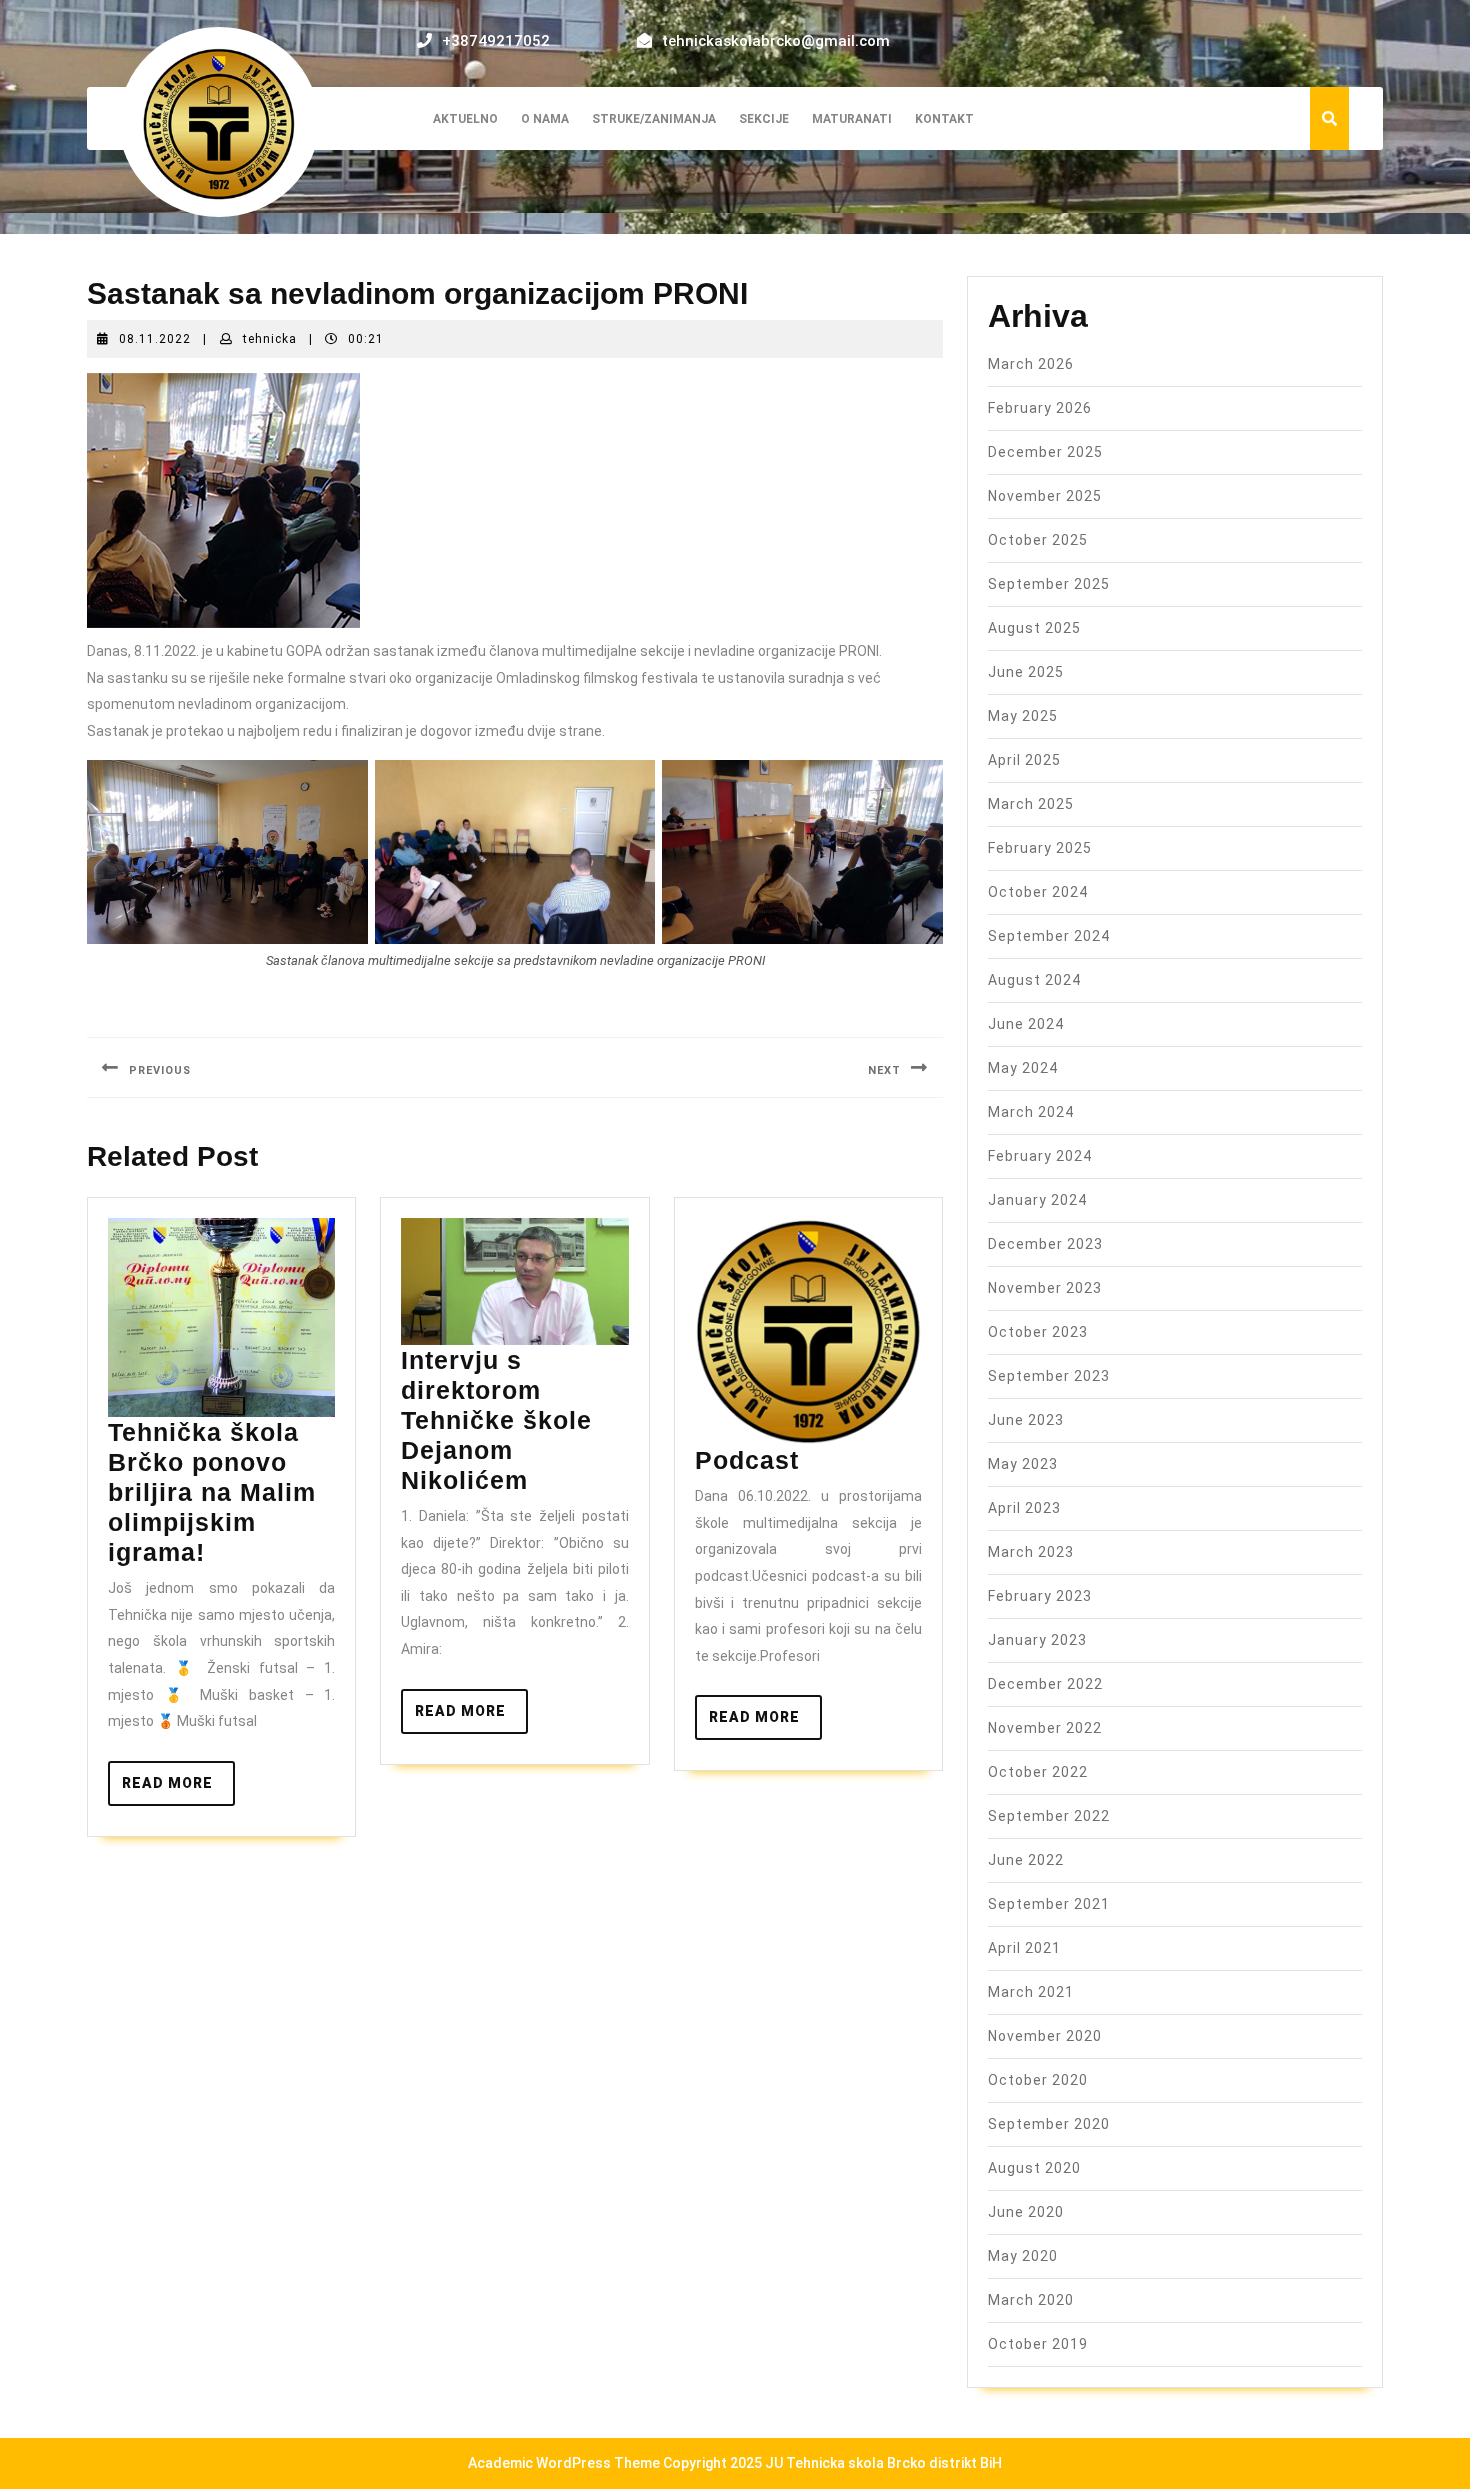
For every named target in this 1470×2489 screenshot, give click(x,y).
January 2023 (1037, 1640)
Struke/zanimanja (654, 119)
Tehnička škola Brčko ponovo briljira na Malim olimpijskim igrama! (212, 1492)
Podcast (747, 1460)
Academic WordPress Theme (564, 2463)
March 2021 (1031, 1992)
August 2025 (1034, 628)
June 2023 (1026, 1420)
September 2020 (1049, 2124)
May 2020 (1023, 2256)
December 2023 (1045, 1244)
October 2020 (1038, 2080)
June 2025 (1026, 672)
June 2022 (1026, 1860)
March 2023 (1031, 1552)
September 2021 (1049, 1904)
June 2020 (1026, 2212)
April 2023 (1024, 1508)
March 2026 (1031, 364)
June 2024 (1026, 1024)
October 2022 (1038, 1772)
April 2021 (1024, 1948)
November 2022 (1045, 1728)
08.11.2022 (155, 339)
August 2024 (1034, 980)
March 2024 (1031, 1112)
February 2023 (1040, 1596)
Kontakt (944, 119)
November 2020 (1045, 2036)
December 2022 (1045, 1684)
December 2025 (1045, 452)
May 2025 (1023, 716)
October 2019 (1038, 2344)
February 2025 (1040, 848)
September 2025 (1049, 584)
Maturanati (852, 119)
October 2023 (1038, 1332)
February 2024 (1040, 1156)
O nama (545, 119)
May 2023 (1023, 1464)
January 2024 (1037, 1200)
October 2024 (1038, 892)
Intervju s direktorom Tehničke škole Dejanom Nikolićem (496, 1420)
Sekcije (764, 119)
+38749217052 (496, 41)
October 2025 (1038, 540)
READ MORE (178, 1790)
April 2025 (1024, 760)
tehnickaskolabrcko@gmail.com (776, 41)
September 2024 (1049, 936)
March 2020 (1031, 2300)
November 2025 (1045, 496)
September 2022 (1049, 1816)
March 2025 (1031, 804)
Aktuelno (465, 119)
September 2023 (1049, 1376)
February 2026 (1040, 408)
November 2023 (1045, 1288)
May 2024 (1023, 1068)
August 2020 (1034, 2168)
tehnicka (270, 339)
